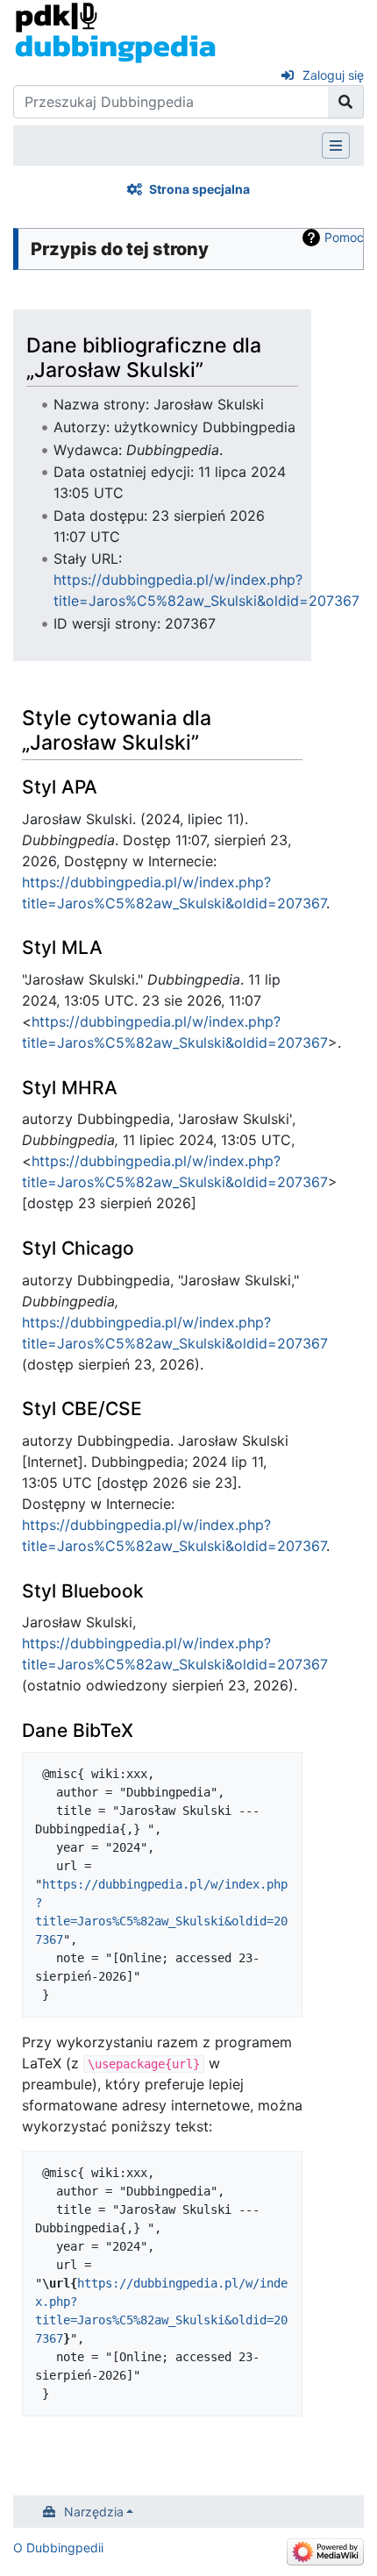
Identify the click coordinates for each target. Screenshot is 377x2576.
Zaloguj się (333, 75)
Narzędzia (94, 2512)
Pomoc (344, 237)
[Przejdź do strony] (346, 102)
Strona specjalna (199, 189)
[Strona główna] (115, 32)
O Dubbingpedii (58, 2548)
